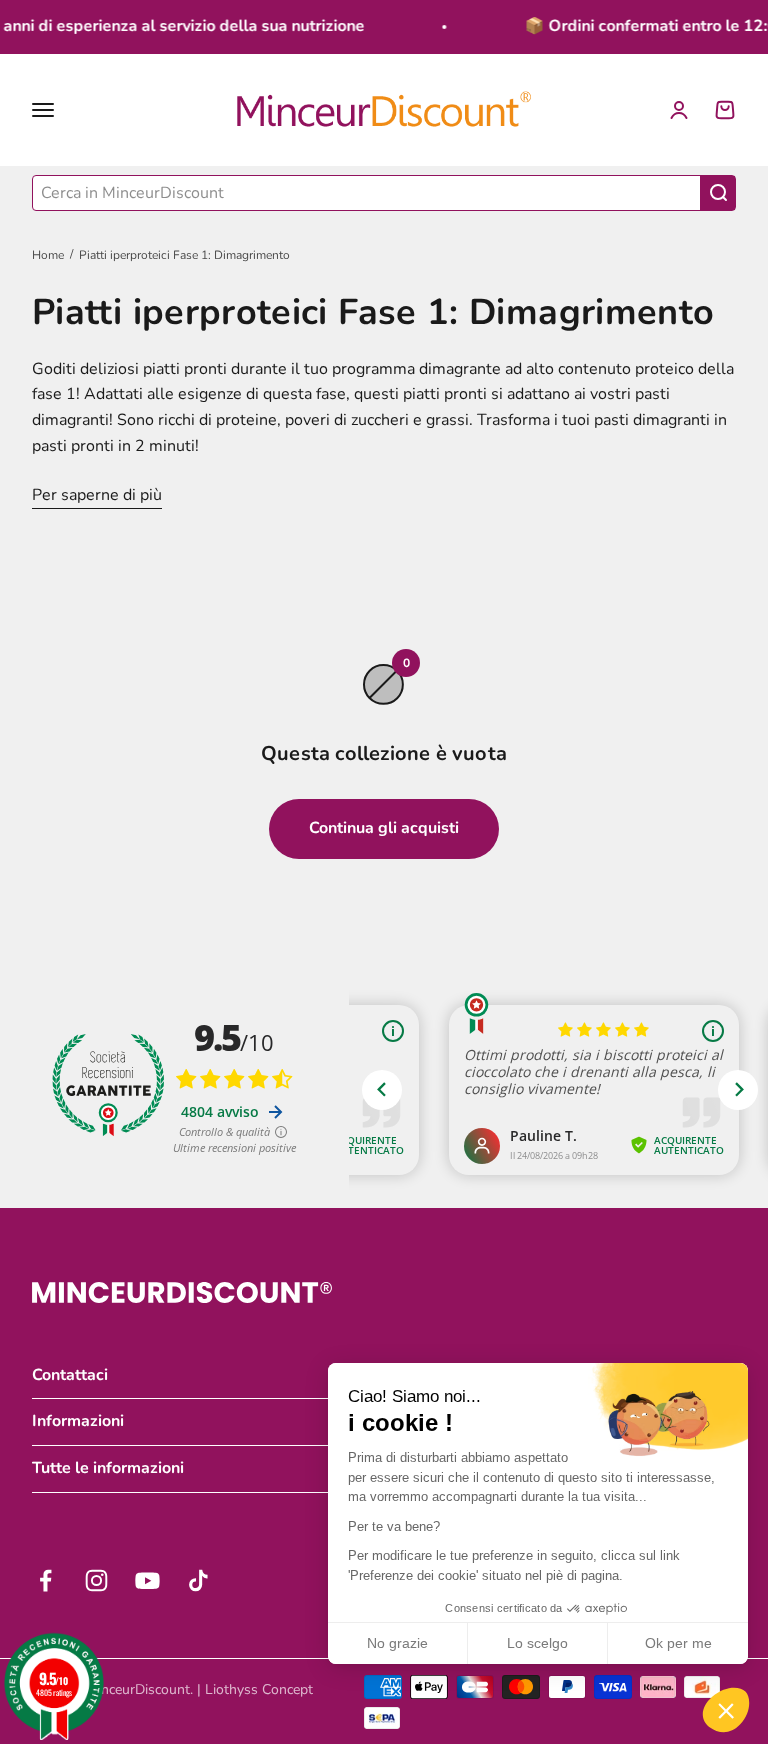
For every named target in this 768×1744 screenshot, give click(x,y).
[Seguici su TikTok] (198, 1580)
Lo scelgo (537, 1643)
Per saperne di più (97, 495)
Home (48, 255)
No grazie (397, 1643)
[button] (726, 1710)
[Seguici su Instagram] (96, 1580)
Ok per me (678, 1643)
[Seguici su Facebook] (45, 1580)
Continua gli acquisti (384, 828)
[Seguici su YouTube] (147, 1580)
